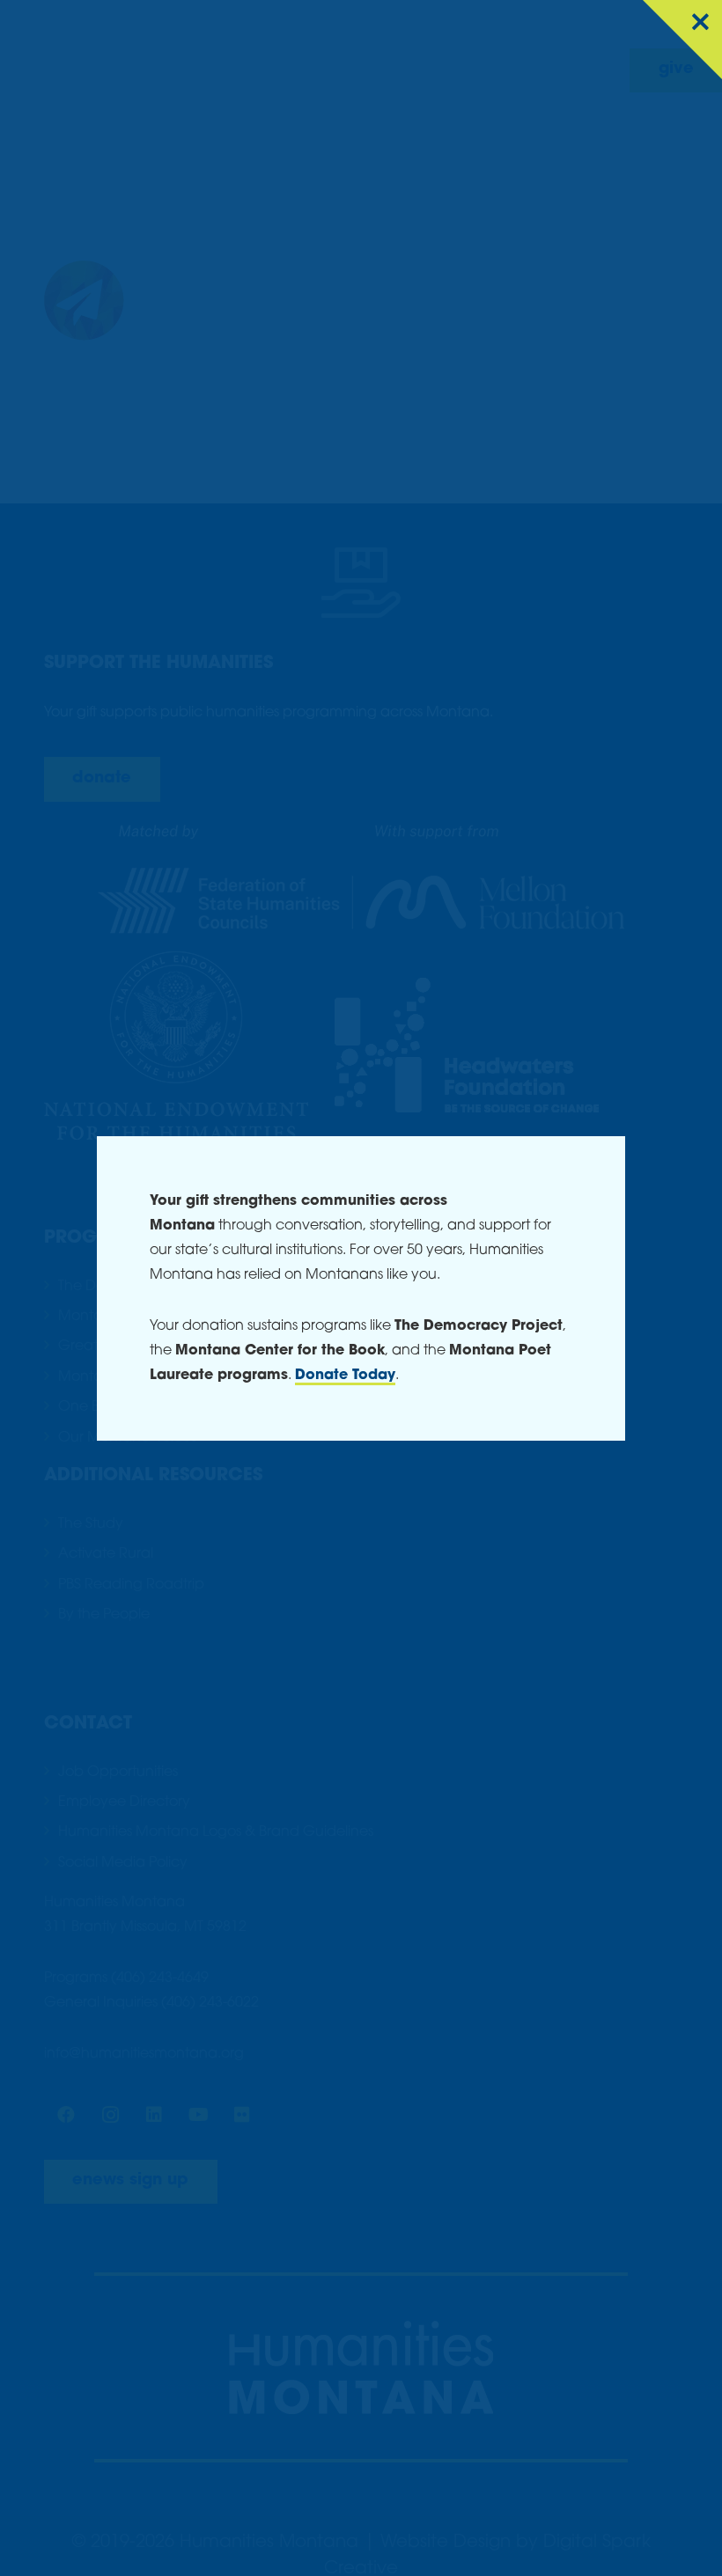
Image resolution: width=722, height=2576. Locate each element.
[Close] (682, 40)
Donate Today (345, 1376)
